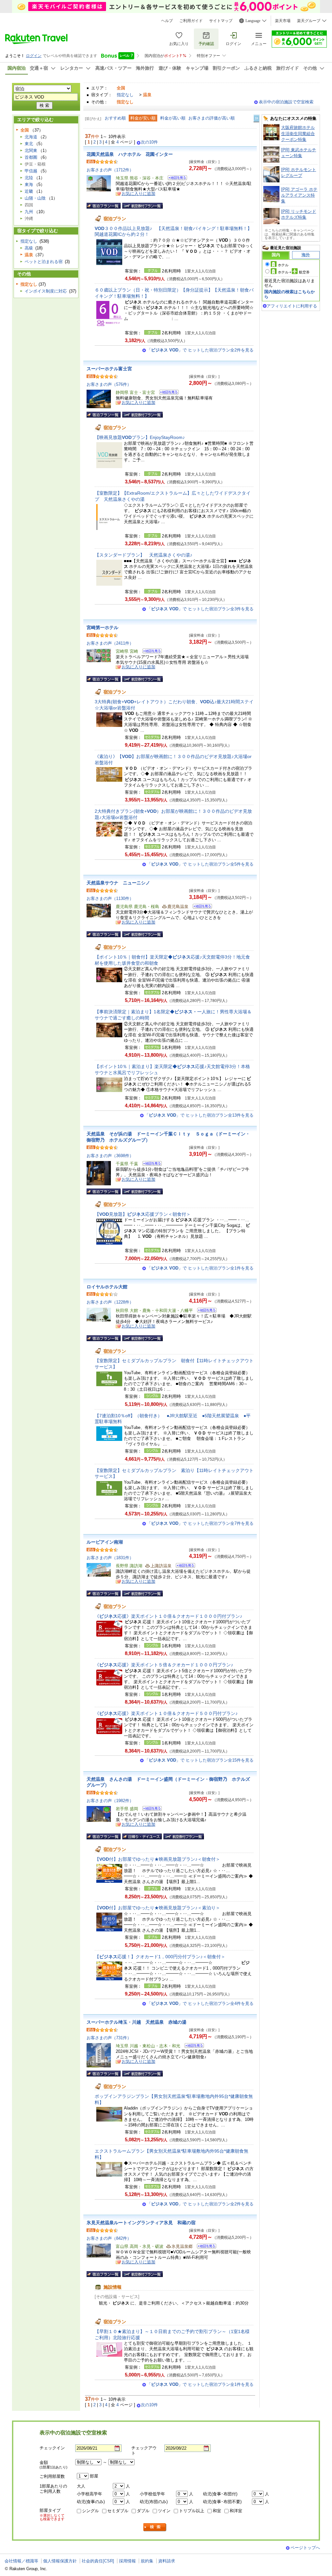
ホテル (283, 265)
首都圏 (31, 157)
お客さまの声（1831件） (110, 1558)
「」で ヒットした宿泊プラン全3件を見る (200, 609)
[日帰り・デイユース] (142, 1836)
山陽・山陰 (35, 198)
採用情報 (127, 2561)
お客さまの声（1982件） (110, 1801)
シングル (90, 2511)
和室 (217, 2511)
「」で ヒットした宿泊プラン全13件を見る (199, 1115)
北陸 (29, 178)
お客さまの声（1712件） (110, 170)
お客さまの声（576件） (109, 384)
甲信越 (31, 171)
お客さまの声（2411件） (110, 643)
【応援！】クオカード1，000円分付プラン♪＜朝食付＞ (160, 1957)
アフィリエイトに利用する (292, 306)
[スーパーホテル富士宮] (167, 393)
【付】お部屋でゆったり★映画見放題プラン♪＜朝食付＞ (157, 1859)
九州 (29, 212)
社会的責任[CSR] (98, 2561)
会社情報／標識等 (21, 2561)
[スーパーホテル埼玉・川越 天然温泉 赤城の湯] (192, 2047)
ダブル (143, 2511)
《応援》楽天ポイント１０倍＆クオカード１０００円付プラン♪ (168, 1616)
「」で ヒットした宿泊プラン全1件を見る (200, 1268)
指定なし (125, 95)
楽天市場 (283, 21)
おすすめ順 (115, 118)
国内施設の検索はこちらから (290, 294)
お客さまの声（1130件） (110, 898)
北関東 (31, 150)
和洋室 (236, 2511)
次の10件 (149, 142)
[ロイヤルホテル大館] (205, 1311)
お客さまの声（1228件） (110, 1302)
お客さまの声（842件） (109, 2238)
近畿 (29, 191)
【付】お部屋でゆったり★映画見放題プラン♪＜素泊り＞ (157, 1908)
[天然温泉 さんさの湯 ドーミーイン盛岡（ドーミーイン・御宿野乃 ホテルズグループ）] (150, 1809)
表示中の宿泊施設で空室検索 (286, 102)
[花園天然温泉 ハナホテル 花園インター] (175, 179)
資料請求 (167, 2561)
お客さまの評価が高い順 (212, 118)
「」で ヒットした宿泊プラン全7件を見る (200, 1523)
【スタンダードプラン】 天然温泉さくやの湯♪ (143, 555)
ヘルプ (167, 21)
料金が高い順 (173, 118)
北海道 (31, 137)
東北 (29, 144)
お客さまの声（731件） (109, 2038)
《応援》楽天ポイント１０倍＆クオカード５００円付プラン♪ (166, 1713)
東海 (29, 184)
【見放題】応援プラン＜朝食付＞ (143, 1214)
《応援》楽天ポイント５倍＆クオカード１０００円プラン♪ (164, 1665)
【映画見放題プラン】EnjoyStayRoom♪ (140, 437)
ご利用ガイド (191, 21)
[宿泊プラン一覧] (104, 206)
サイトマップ (221, 21)
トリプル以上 (192, 2511)
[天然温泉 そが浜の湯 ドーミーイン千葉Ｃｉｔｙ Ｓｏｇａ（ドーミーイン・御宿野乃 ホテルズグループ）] (150, 1164)
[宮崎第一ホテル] (150, 652)
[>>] (257, 118)
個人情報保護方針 (60, 2561)
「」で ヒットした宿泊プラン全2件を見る (200, 350)
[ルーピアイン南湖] (183, 1566)
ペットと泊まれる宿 (44, 262)
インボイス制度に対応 (46, 291)
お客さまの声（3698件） (110, 1156)
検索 (155, 2527)
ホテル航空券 (294, 272)
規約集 (147, 2561)
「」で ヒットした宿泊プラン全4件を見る (200, 2003)
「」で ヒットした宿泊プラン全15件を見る (199, 1760)
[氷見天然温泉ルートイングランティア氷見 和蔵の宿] (204, 2247)
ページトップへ (305, 2548)
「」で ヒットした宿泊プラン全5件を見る (200, 864)
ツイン (164, 2511)
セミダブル (118, 2511)
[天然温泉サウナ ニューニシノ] (200, 907)
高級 (29, 248)
